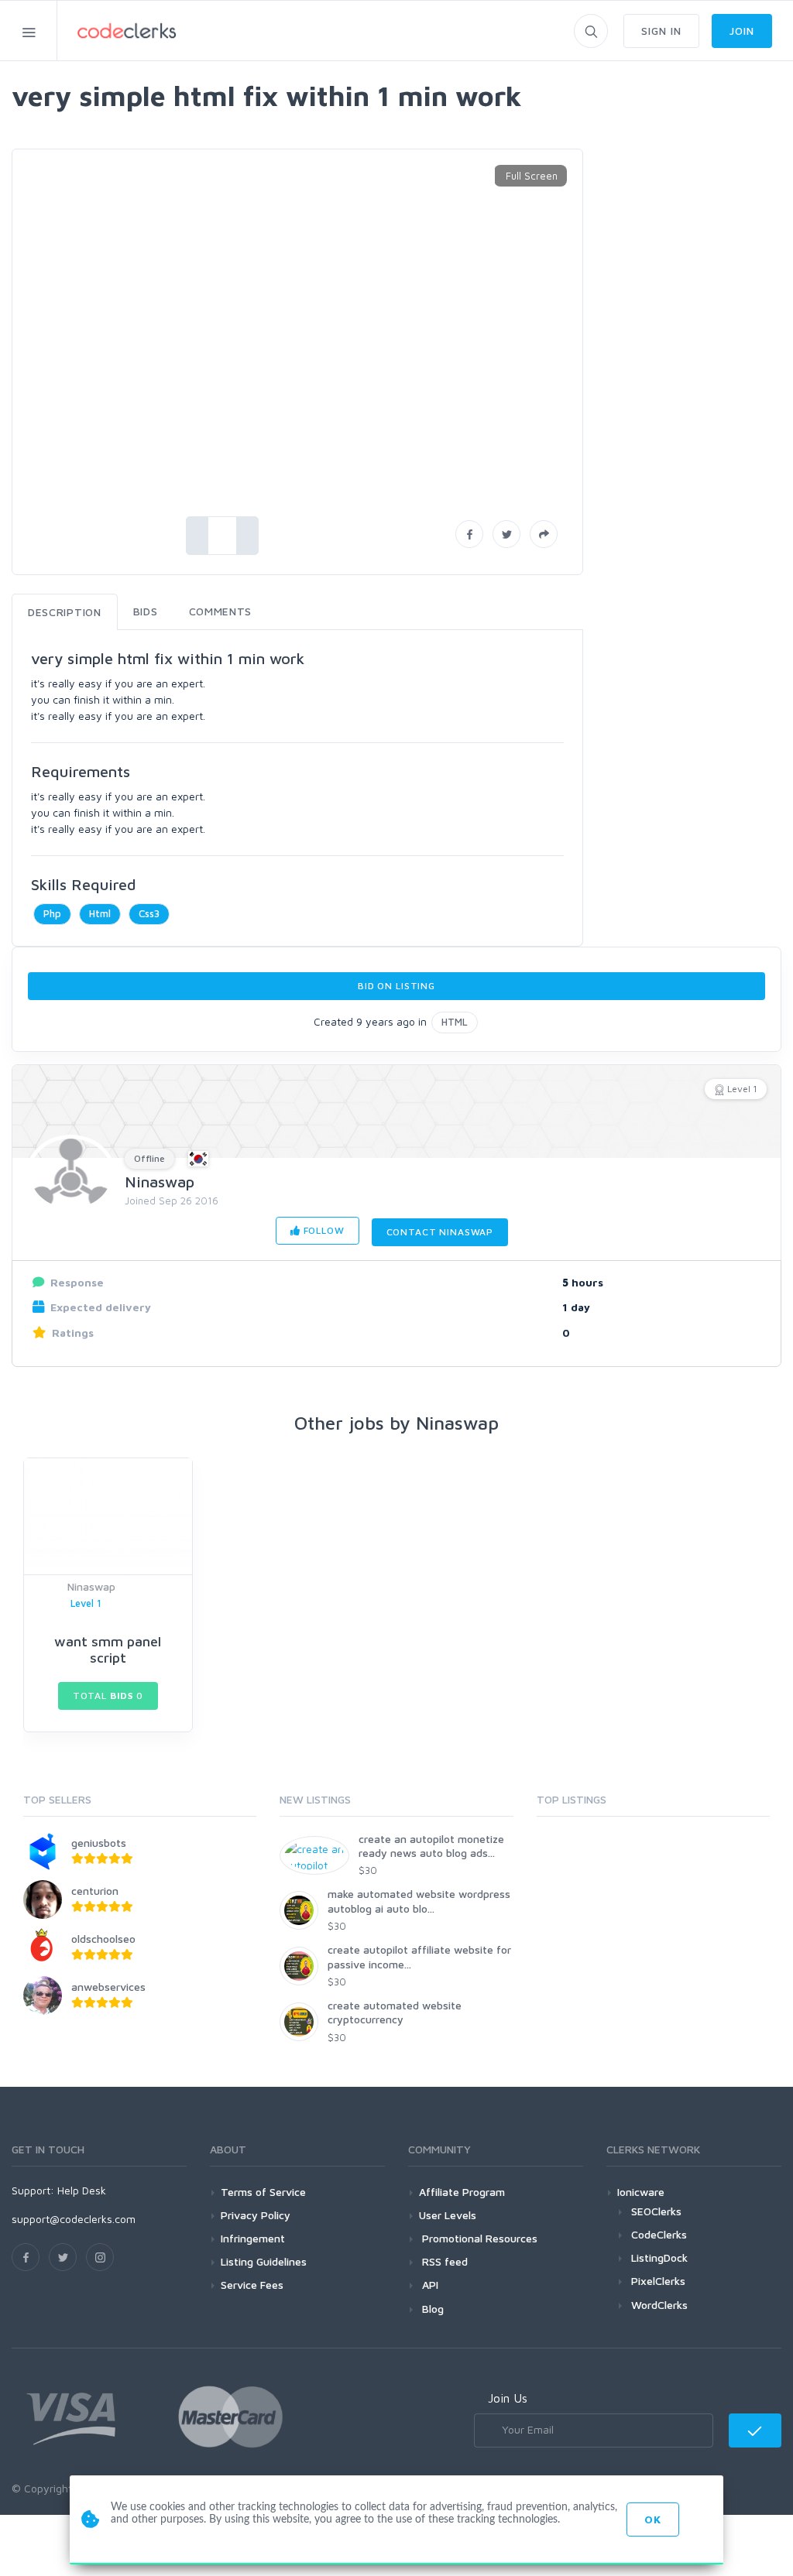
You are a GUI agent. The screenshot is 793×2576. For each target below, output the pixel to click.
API (429, 2285)
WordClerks (659, 2305)
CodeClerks (659, 2234)
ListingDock (659, 2257)
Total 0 (108, 1696)
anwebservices (108, 1987)
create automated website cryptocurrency (395, 2012)
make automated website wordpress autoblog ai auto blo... (419, 1901)
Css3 (149, 913)
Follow (323, 1230)
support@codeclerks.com (74, 2219)
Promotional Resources (478, 2238)
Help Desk (82, 2190)
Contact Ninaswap (440, 1232)
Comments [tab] (221, 611)
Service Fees (252, 2285)
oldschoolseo (103, 1939)
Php (52, 913)
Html (100, 913)
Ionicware (641, 2192)
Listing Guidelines (264, 2261)
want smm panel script (108, 1650)
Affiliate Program (462, 2192)
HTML (455, 1022)
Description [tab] (65, 612)
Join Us (508, 2398)
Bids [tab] (146, 611)
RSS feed (443, 2261)
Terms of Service (263, 2192)
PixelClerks (658, 2281)
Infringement (253, 2238)
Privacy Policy (256, 2215)
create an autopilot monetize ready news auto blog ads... (431, 1846)
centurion (95, 1891)
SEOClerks (656, 2211)
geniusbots (99, 1843)
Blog (431, 2309)
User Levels (448, 2215)
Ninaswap (160, 1182)
